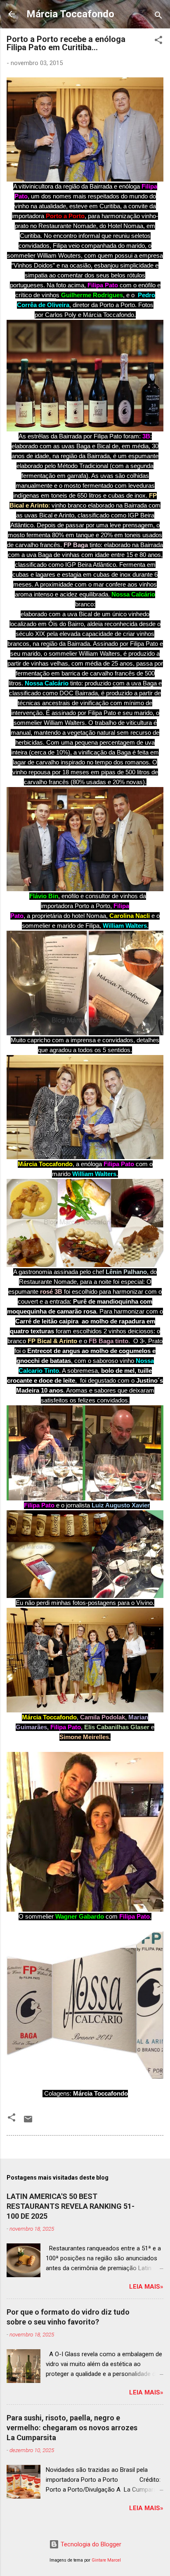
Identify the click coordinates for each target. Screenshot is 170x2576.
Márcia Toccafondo (70, 14)
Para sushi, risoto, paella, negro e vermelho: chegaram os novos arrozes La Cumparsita (72, 2428)
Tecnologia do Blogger (90, 2544)
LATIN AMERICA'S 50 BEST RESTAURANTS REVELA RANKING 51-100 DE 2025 (71, 2206)
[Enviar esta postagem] (28, 2122)
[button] (158, 41)
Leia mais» (146, 2287)
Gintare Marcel (106, 2560)
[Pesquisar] (158, 17)
